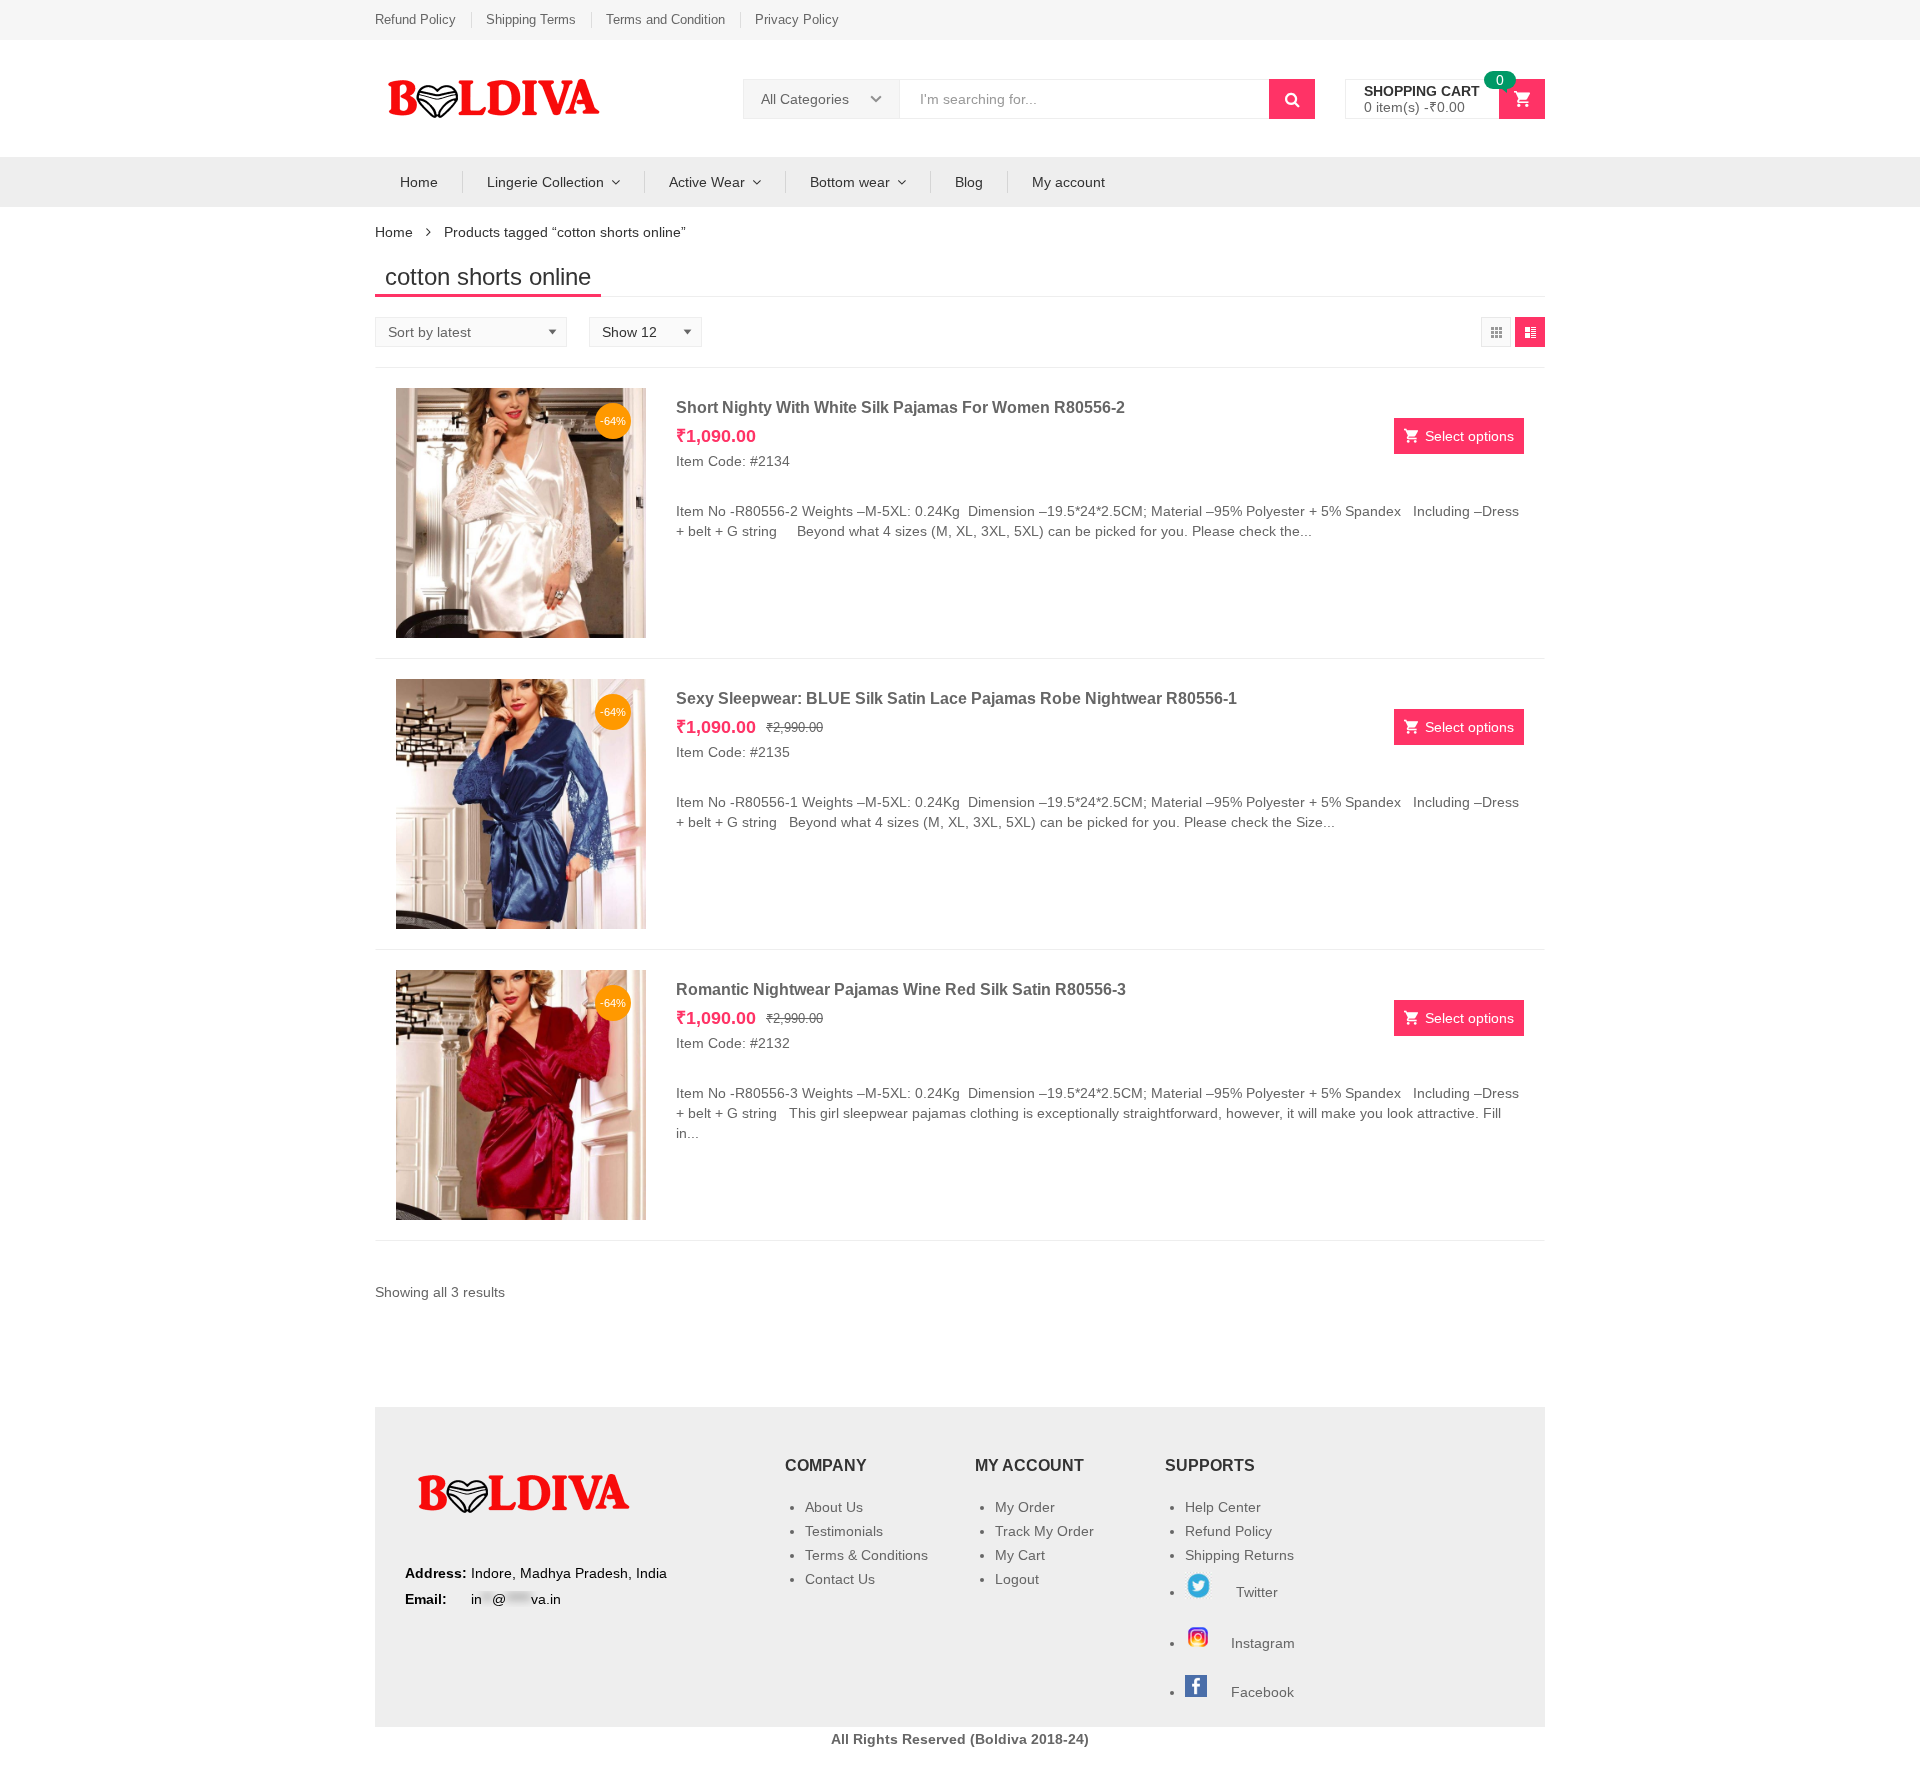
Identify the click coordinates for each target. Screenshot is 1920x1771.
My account (1068, 182)
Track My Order (1044, 1531)
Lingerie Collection (545, 182)
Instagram (1265, 1643)
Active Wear (707, 182)
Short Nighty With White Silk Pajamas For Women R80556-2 (900, 407)
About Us (834, 1507)
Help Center (1223, 1507)
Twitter (1255, 1592)
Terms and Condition (665, 19)
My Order (1025, 1507)
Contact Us (840, 1579)
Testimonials (844, 1531)
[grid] (1496, 332)
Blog (969, 182)
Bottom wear (850, 182)
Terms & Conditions (866, 1555)
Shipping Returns (1239, 1555)
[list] (1530, 332)
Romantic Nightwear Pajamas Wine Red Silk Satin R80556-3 (901, 989)
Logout (1017, 1579)
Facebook (1262, 1692)
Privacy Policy (797, 19)
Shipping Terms (531, 19)
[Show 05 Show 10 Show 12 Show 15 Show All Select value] (645, 332)
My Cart (1020, 1555)
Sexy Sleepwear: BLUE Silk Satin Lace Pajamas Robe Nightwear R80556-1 (956, 698)
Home (419, 182)
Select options (1469, 436)
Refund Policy (415, 19)
